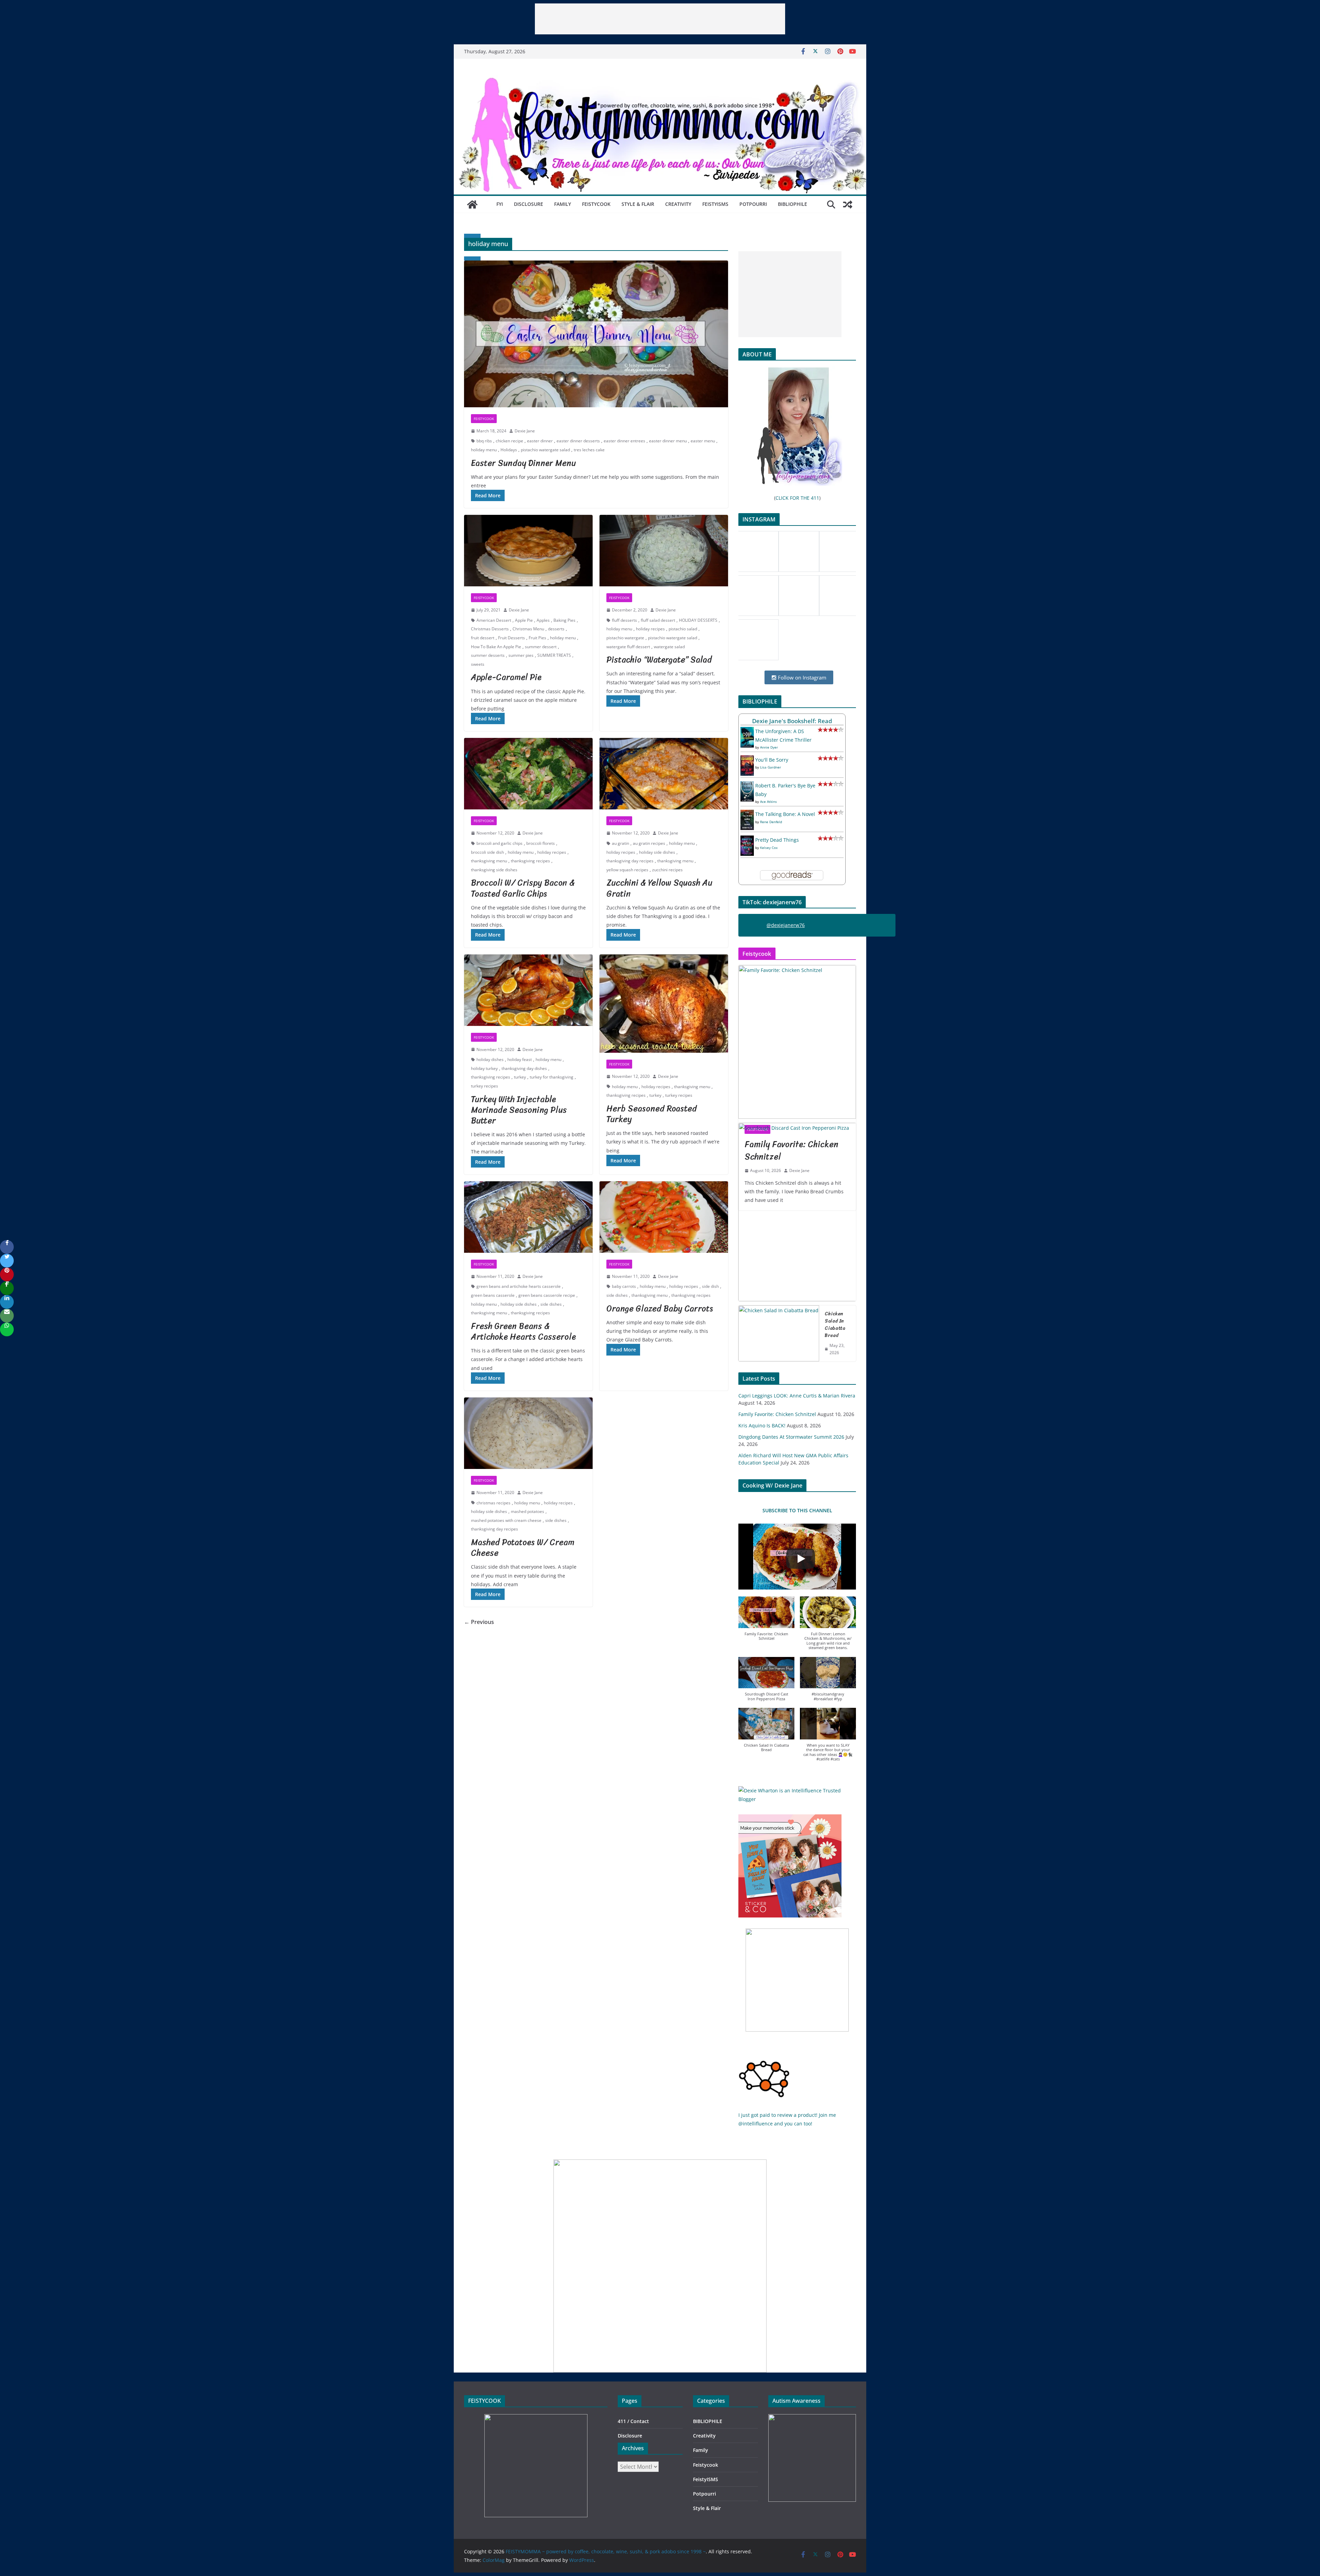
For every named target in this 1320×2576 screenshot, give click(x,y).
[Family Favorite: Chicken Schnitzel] (797, 1042)
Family (563, 204)
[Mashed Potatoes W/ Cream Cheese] (528, 1433)
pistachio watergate (625, 638)
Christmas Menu (528, 629)
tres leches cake (589, 450)
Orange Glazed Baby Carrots (660, 1308)
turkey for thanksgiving (552, 1077)
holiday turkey (484, 1068)
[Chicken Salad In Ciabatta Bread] (779, 1333)
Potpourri (753, 204)
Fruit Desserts (511, 638)
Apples (543, 620)
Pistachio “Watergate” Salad (659, 660)
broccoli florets (541, 843)
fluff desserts (624, 620)
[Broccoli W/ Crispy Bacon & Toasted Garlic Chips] (528, 774)
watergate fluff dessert (628, 647)
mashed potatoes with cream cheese (506, 1520)
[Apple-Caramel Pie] (528, 551)
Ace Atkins (768, 801)
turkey (520, 1077)
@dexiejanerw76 (786, 925)
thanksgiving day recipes (630, 861)
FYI (500, 204)
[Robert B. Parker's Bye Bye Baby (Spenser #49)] (747, 786)
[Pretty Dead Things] (747, 840)
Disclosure (529, 204)
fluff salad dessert (658, 620)
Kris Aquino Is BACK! (762, 1425)
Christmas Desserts (490, 629)
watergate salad (669, 647)
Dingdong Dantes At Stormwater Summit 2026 (791, 1437)
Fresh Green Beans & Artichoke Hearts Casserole (523, 1331)
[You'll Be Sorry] (747, 760)
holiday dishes (490, 1059)
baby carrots (624, 1286)
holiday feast (520, 1059)
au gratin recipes (649, 843)
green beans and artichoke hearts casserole (519, 1286)
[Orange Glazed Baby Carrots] (664, 1217)
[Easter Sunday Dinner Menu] (596, 334)
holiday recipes (650, 629)
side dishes (551, 1304)
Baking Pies (564, 620)
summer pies (521, 655)
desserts (556, 629)
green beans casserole (493, 1295)
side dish (710, 1286)
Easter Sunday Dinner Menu (523, 463)
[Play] (801, 1559)
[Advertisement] (660, 19)
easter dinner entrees (624, 441)
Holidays (509, 450)
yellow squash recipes (627, 870)
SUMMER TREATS (554, 655)
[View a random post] (848, 204)
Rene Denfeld (771, 822)
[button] (766, 1622)
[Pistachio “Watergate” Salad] (664, 551)
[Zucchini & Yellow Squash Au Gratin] (664, 774)
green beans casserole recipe (547, 1295)
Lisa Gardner (771, 767)
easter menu (703, 441)
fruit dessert (483, 638)
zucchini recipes (667, 870)
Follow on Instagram (801, 677)
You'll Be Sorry (772, 760)
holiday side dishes (657, 852)
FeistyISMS (715, 204)
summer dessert (541, 647)
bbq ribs (484, 441)
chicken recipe (509, 441)
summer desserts (488, 655)
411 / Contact (633, 2421)
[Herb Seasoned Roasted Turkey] (664, 1004)
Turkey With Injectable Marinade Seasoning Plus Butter (519, 1110)
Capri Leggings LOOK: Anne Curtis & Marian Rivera (797, 1396)
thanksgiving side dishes (494, 870)
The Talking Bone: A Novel (785, 814)
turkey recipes (485, 1086)
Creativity (678, 204)
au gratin (620, 843)
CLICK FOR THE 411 (797, 498)
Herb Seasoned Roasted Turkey (652, 1114)
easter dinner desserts (578, 441)
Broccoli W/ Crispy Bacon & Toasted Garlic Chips (523, 888)
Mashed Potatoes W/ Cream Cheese (523, 1547)
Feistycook (596, 204)
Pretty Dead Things (777, 840)
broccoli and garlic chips (499, 843)
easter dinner (540, 441)
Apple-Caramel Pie (506, 677)
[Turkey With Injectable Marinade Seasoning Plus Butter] (528, 990)
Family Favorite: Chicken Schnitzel (777, 1414)
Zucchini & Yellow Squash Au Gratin (659, 888)
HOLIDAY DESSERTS (698, 620)
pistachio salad (683, 629)
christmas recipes (493, 1503)
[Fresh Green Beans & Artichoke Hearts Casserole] (528, 1217)
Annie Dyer (769, 747)
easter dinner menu (668, 441)
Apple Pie (524, 620)
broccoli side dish (487, 852)
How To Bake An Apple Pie (496, 647)
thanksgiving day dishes (524, 1068)
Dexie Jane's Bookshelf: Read (792, 721)
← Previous (479, 1622)
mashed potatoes (527, 1511)
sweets (478, 664)
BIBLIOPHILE (793, 204)
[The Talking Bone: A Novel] (747, 814)
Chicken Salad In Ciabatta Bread (835, 1325)
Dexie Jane (525, 431)
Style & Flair (638, 204)
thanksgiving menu (489, 861)
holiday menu (484, 450)
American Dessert (494, 620)
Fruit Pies (537, 638)
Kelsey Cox (769, 848)
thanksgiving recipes (530, 861)
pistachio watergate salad (545, 450)
